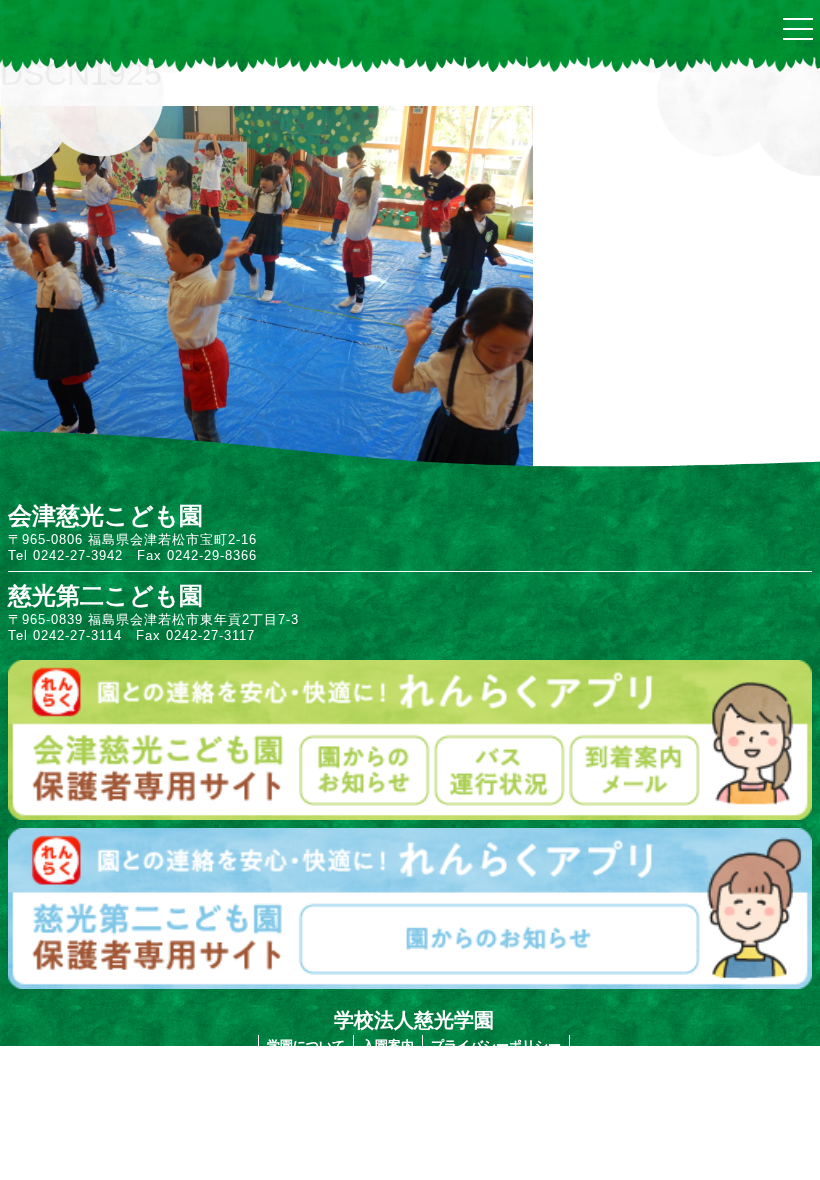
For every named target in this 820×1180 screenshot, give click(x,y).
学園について (306, 1045)
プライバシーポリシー (496, 1045)
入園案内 (388, 1045)
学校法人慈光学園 (414, 1020)
